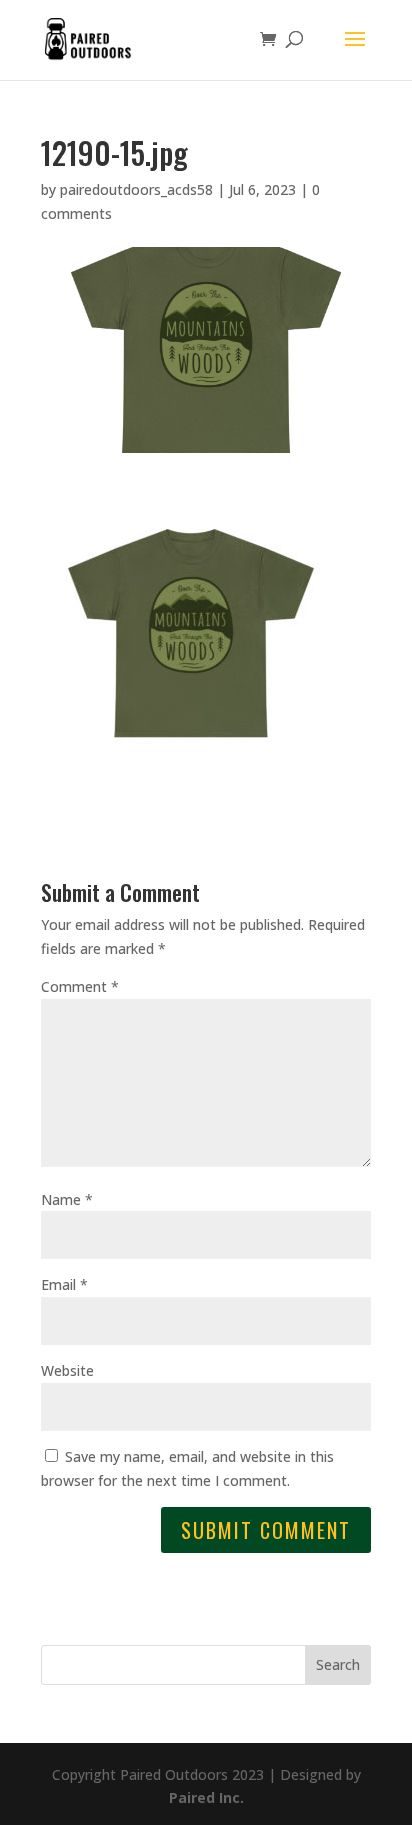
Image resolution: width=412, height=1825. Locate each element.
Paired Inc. (206, 1797)
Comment (80, 986)
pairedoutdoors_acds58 (136, 189)
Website (67, 1370)
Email (64, 1284)
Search (338, 1664)
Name (67, 1199)
